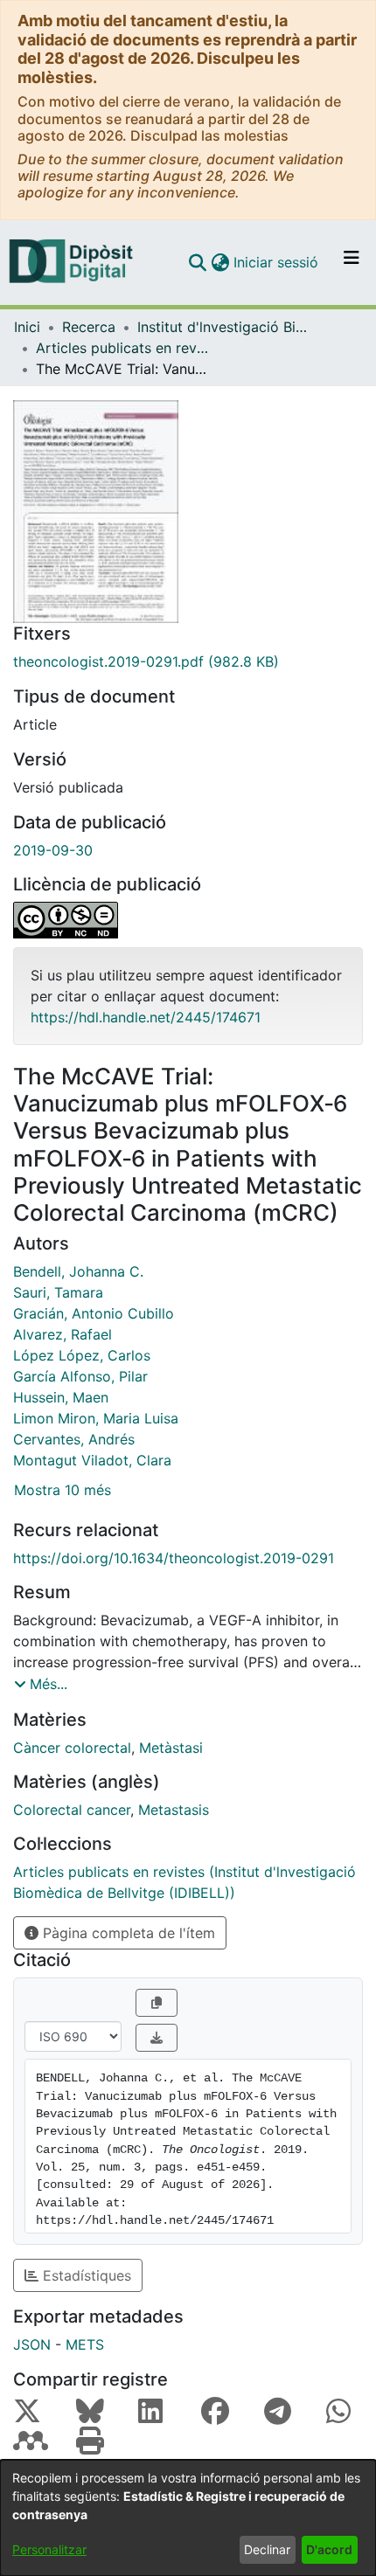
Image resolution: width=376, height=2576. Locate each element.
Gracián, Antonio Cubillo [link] (94, 1313)
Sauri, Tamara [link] (58, 1292)
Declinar (267, 2549)
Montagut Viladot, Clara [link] (92, 1460)
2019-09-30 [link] (53, 850)
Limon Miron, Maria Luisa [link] (96, 1418)
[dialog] (188, 2518)
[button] (197, 262)
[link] (188, 661)
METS (85, 2344)
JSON (32, 2344)
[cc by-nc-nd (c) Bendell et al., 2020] (188, 920)
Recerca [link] (89, 327)
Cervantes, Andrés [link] (74, 1439)
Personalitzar (49, 2549)
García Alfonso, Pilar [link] (80, 1376)
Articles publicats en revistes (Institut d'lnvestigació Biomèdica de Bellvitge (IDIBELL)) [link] (123, 348)
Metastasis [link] (174, 1810)
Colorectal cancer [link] (72, 1810)
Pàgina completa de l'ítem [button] (127, 1933)
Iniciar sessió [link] (277, 262)
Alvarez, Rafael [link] (63, 1334)
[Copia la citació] (157, 2003)
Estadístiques (85, 2275)
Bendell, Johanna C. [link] (78, 1271)
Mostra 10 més (63, 1490)
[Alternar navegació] (352, 262)
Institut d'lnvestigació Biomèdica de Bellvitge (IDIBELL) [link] (225, 327)
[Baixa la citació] (157, 2038)
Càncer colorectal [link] (72, 1748)
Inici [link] (27, 327)
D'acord (329, 2549)
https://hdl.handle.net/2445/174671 (146, 1017)
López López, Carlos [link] (82, 1355)
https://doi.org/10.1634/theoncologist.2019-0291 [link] (174, 1558)
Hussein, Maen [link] (61, 1397)
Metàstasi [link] (171, 1748)
